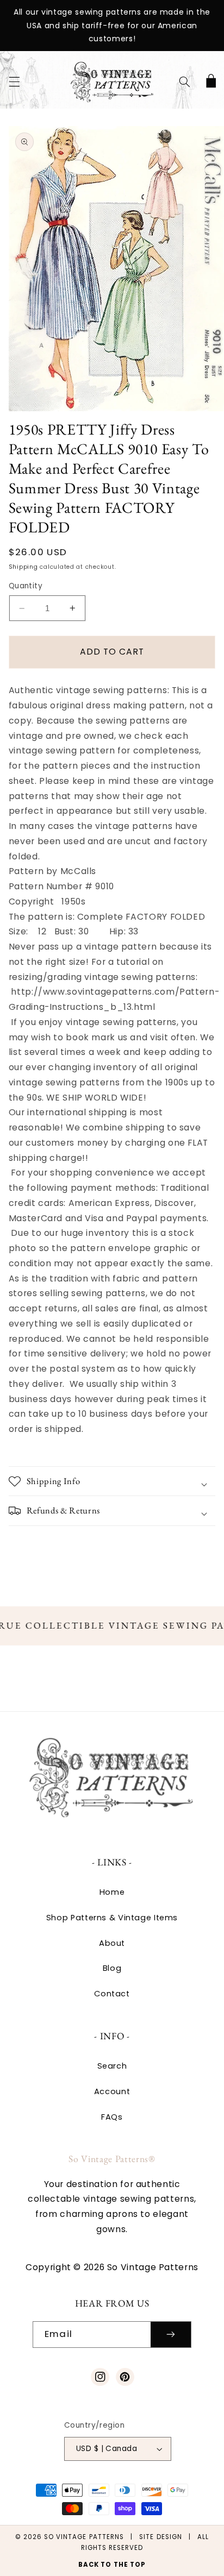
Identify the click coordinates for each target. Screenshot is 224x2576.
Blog (112, 1968)
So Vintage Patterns (84, 2537)
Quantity (26, 586)
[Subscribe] (171, 2335)
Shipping (23, 567)
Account (112, 2091)
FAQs (112, 2117)
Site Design (161, 2537)
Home (112, 1892)
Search (112, 2066)
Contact (112, 1994)
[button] (14, 82)
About (112, 1943)
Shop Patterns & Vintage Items (112, 1918)
